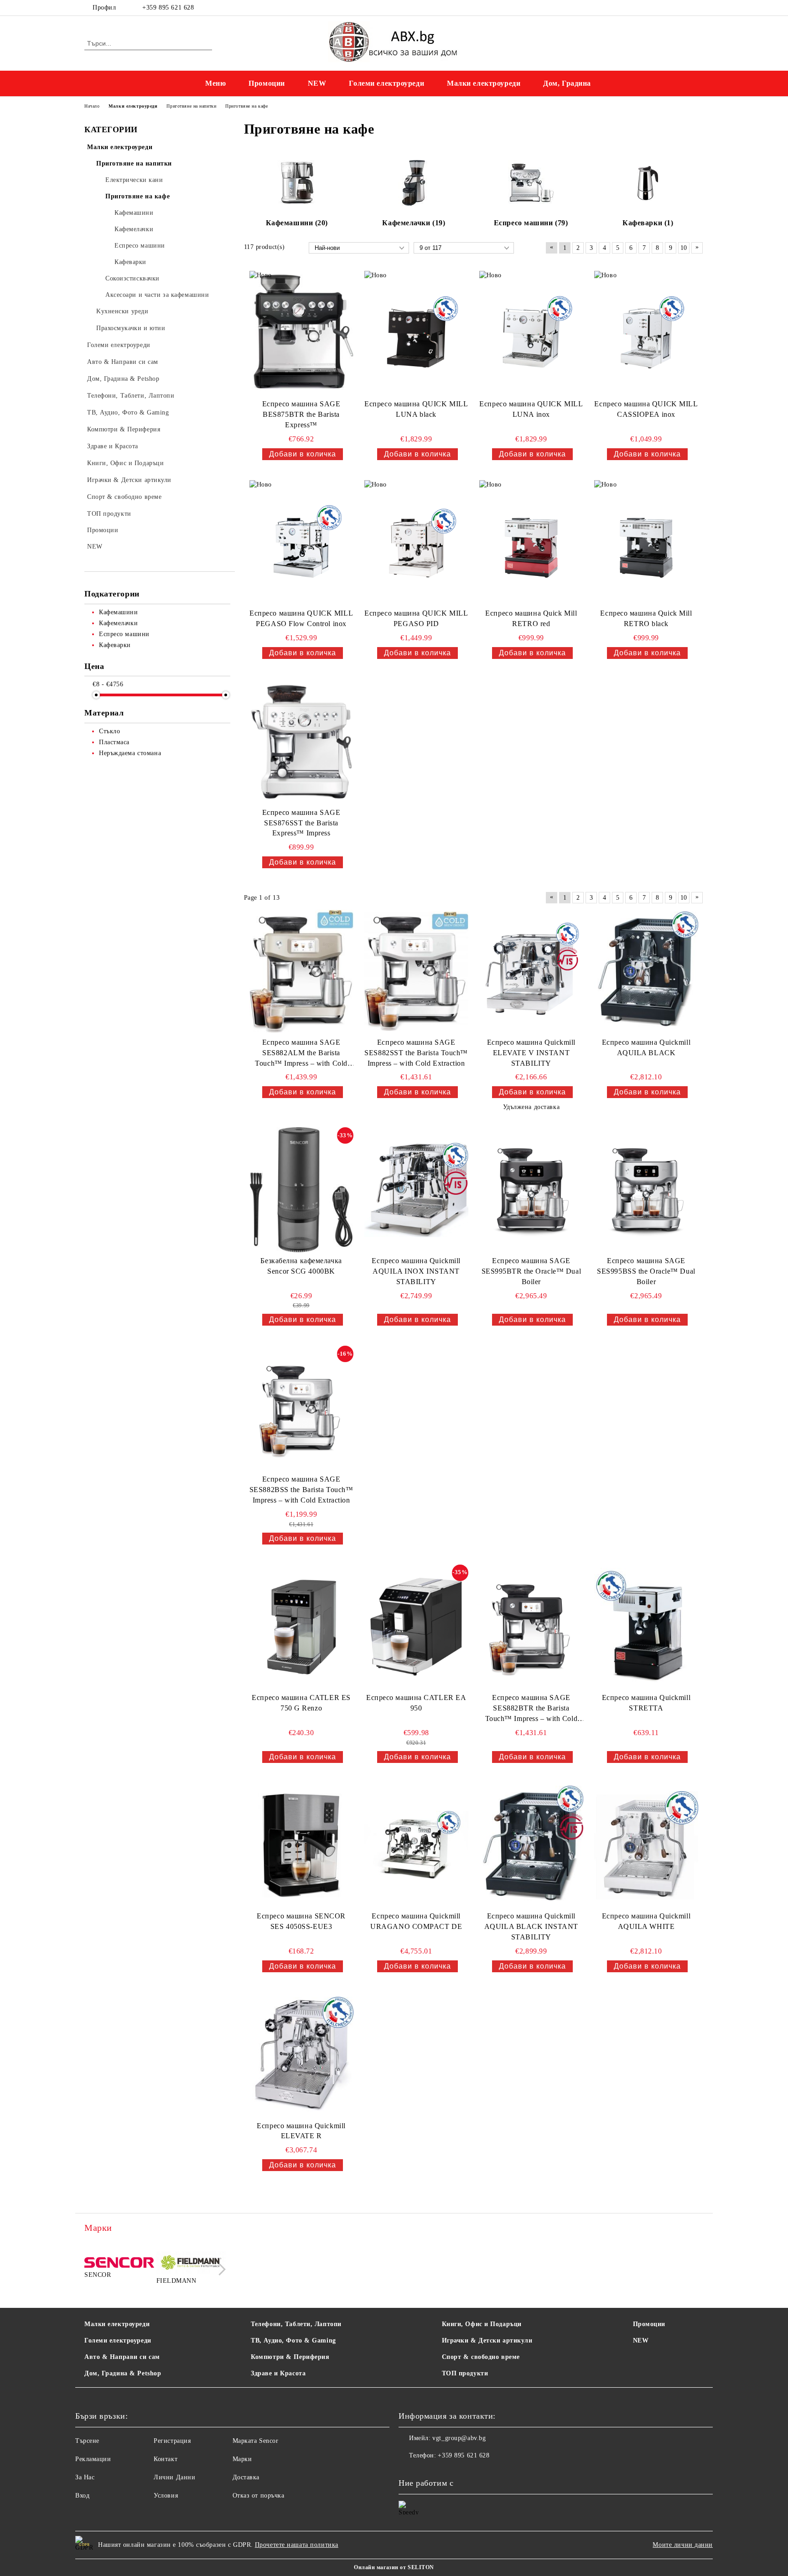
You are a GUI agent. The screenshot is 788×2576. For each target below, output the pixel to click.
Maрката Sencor (256, 2441)
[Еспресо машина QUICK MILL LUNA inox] (531, 333)
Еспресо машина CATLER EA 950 (416, 1703)
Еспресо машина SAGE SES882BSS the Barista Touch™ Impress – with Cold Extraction (301, 1490)
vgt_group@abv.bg (459, 2438)
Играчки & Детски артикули (487, 2340)
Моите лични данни (683, 2545)
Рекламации (93, 2459)
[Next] (220, 2269)
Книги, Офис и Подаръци (482, 2324)
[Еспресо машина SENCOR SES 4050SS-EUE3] (301, 1845)
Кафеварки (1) (648, 223)
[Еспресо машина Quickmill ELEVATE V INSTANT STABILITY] (531, 971)
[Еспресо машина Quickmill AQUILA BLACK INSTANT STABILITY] (531, 1845)
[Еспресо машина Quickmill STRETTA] (646, 1627)
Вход (82, 2496)
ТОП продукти (465, 2373)
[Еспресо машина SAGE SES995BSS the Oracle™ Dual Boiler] (646, 1190)
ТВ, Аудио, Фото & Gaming (293, 2340)
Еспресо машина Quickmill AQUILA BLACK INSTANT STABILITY (531, 1926)
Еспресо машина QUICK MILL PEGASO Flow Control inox (301, 618)
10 (684, 248)
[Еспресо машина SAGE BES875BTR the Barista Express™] (301, 333)
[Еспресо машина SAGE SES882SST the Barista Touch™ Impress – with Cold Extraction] (416, 971)
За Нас (85, 2477)
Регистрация (172, 2441)
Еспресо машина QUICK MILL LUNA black (416, 409)
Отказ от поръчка (259, 2496)
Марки (242, 2459)
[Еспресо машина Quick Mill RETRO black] (646, 543)
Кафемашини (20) (297, 223)
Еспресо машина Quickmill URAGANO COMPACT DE (416, 1921)
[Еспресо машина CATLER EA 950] (416, 1627)
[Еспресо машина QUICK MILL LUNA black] (416, 333)
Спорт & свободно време (481, 2357)
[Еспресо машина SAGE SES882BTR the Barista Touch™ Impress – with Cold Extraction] (531, 1627)
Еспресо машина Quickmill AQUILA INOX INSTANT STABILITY (416, 1271)
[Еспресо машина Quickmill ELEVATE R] (301, 2055)
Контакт (166, 2459)
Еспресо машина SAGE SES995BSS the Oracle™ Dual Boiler (646, 1271)
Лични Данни (174, 2477)
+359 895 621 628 (168, 8)
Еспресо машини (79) (531, 223)
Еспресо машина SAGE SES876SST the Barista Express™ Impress (301, 823)
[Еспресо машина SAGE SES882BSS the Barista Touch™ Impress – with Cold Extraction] (301, 1408)
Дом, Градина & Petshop (123, 2373)
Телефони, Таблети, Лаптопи (296, 2324)
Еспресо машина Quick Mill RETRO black (646, 618)
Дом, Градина (567, 83)
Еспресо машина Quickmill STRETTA (646, 1703)
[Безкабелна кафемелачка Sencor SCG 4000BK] (301, 1190)
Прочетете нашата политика (297, 2545)
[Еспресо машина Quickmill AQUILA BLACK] (646, 971)
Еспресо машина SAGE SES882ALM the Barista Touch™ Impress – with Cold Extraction (301, 1054)
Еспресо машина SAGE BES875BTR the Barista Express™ (301, 414)
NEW (317, 83)
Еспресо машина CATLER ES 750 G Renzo (301, 1703)
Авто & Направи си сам (122, 2357)
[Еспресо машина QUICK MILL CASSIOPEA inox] (646, 333)
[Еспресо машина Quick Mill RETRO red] (531, 543)
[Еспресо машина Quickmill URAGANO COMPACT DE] (416, 1845)
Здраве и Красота (278, 2373)
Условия (166, 2496)
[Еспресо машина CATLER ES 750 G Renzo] (301, 1627)
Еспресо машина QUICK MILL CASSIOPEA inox (646, 409)
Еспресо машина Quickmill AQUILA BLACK (646, 1047)
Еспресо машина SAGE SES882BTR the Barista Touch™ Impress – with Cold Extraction (531, 1709)
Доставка (246, 2477)
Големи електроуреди (386, 83)
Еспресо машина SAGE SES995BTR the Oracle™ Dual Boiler (531, 1271)
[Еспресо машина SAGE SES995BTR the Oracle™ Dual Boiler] (531, 1190)
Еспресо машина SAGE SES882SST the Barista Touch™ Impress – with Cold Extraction (416, 1053)
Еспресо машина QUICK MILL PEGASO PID (416, 618)
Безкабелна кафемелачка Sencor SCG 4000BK (301, 1266)
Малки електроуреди (484, 83)
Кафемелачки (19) (414, 223)
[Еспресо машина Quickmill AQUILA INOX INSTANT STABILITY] (416, 1190)
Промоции (267, 83)
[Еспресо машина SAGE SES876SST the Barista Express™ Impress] (301, 741)
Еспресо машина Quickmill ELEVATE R (301, 2131)
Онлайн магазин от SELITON (394, 2567)
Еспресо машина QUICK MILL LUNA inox (531, 409)
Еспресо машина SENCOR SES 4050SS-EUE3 (301, 1921)
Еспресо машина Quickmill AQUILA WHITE (646, 1921)
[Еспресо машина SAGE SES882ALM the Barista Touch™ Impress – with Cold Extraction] (301, 971)
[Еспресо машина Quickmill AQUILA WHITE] (646, 1845)
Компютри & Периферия (290, 2357)
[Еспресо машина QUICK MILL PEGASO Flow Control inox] (301, 543)
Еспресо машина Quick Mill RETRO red (531, 618)
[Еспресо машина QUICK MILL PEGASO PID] (416, 543)
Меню (215, 83)
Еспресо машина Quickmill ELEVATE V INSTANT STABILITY (531, 1053)
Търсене (87, 2441)
